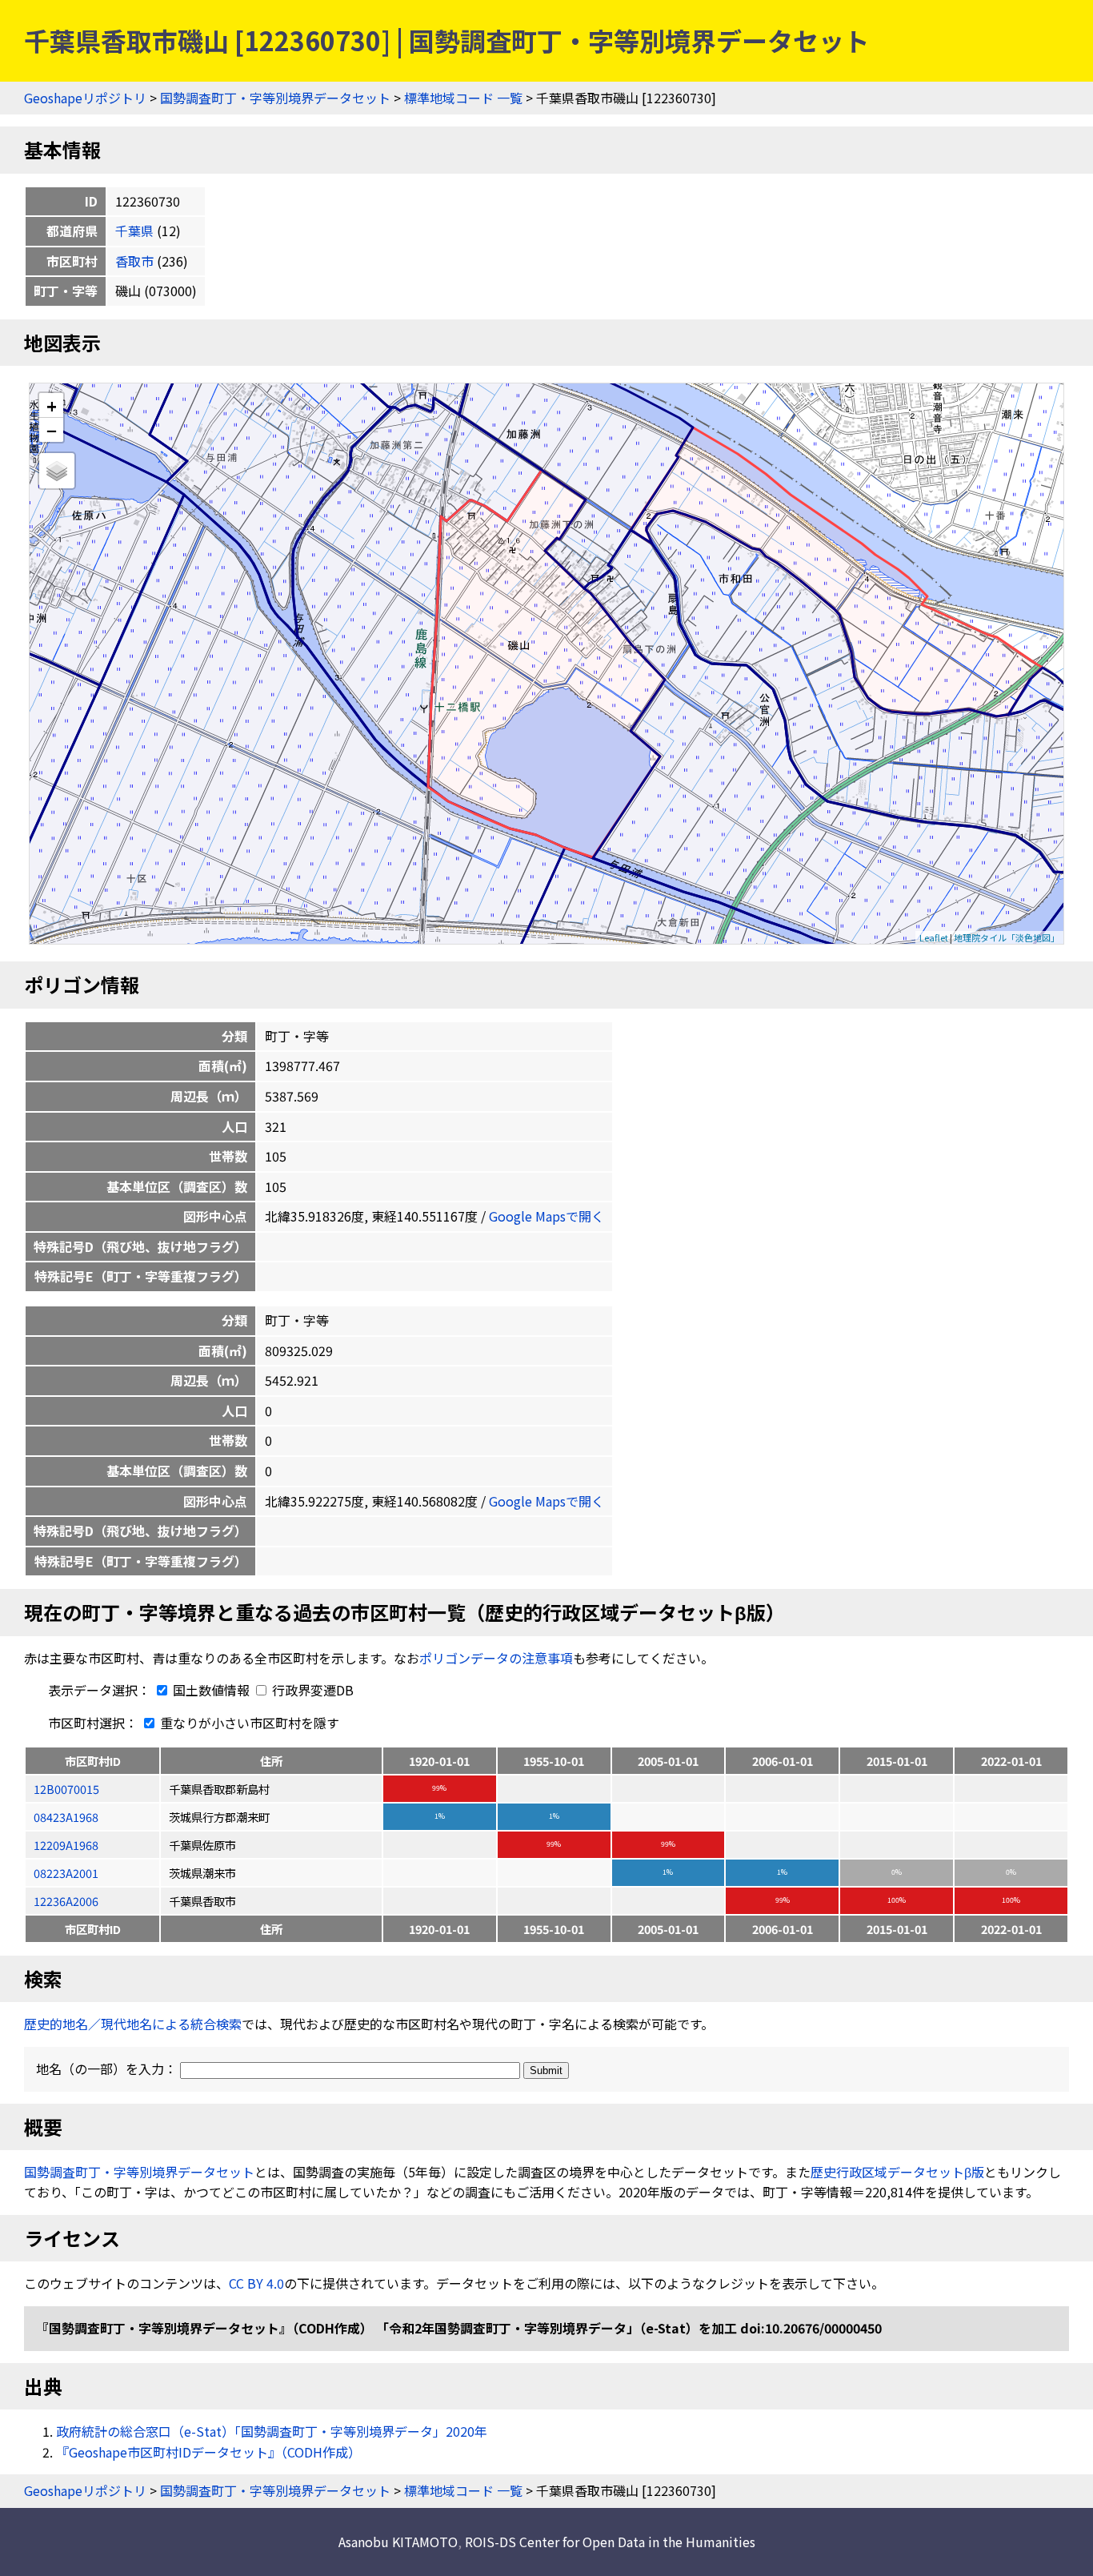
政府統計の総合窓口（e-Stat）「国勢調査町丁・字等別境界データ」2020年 (272, 2431)
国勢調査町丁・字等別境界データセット (275, 98)
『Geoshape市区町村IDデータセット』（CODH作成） (208, 2452)
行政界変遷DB (311, 1690)
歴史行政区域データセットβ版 (897, 2172)
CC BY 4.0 (256, 2283)
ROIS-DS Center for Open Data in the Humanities (610, 2542)
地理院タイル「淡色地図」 (1007, 937)
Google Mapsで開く (546, 1216)
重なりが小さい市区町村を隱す (248, 1723)
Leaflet (934, 937)
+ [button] (52, 405)
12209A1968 (66, 1845)
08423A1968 (66, 1817)
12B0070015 (66, 1789)
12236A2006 (66, 1901)
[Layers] (57, 471)
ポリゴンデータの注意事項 (496, 1658)
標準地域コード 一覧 (463, 98)
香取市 (134, 261)
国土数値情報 (211, 1690)
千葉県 (134, 231)
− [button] (52, 430)
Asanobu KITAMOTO (398, 2542)
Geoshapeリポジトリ (85, 98)
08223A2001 (66, 1873)
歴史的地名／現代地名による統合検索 (133, 2024)
